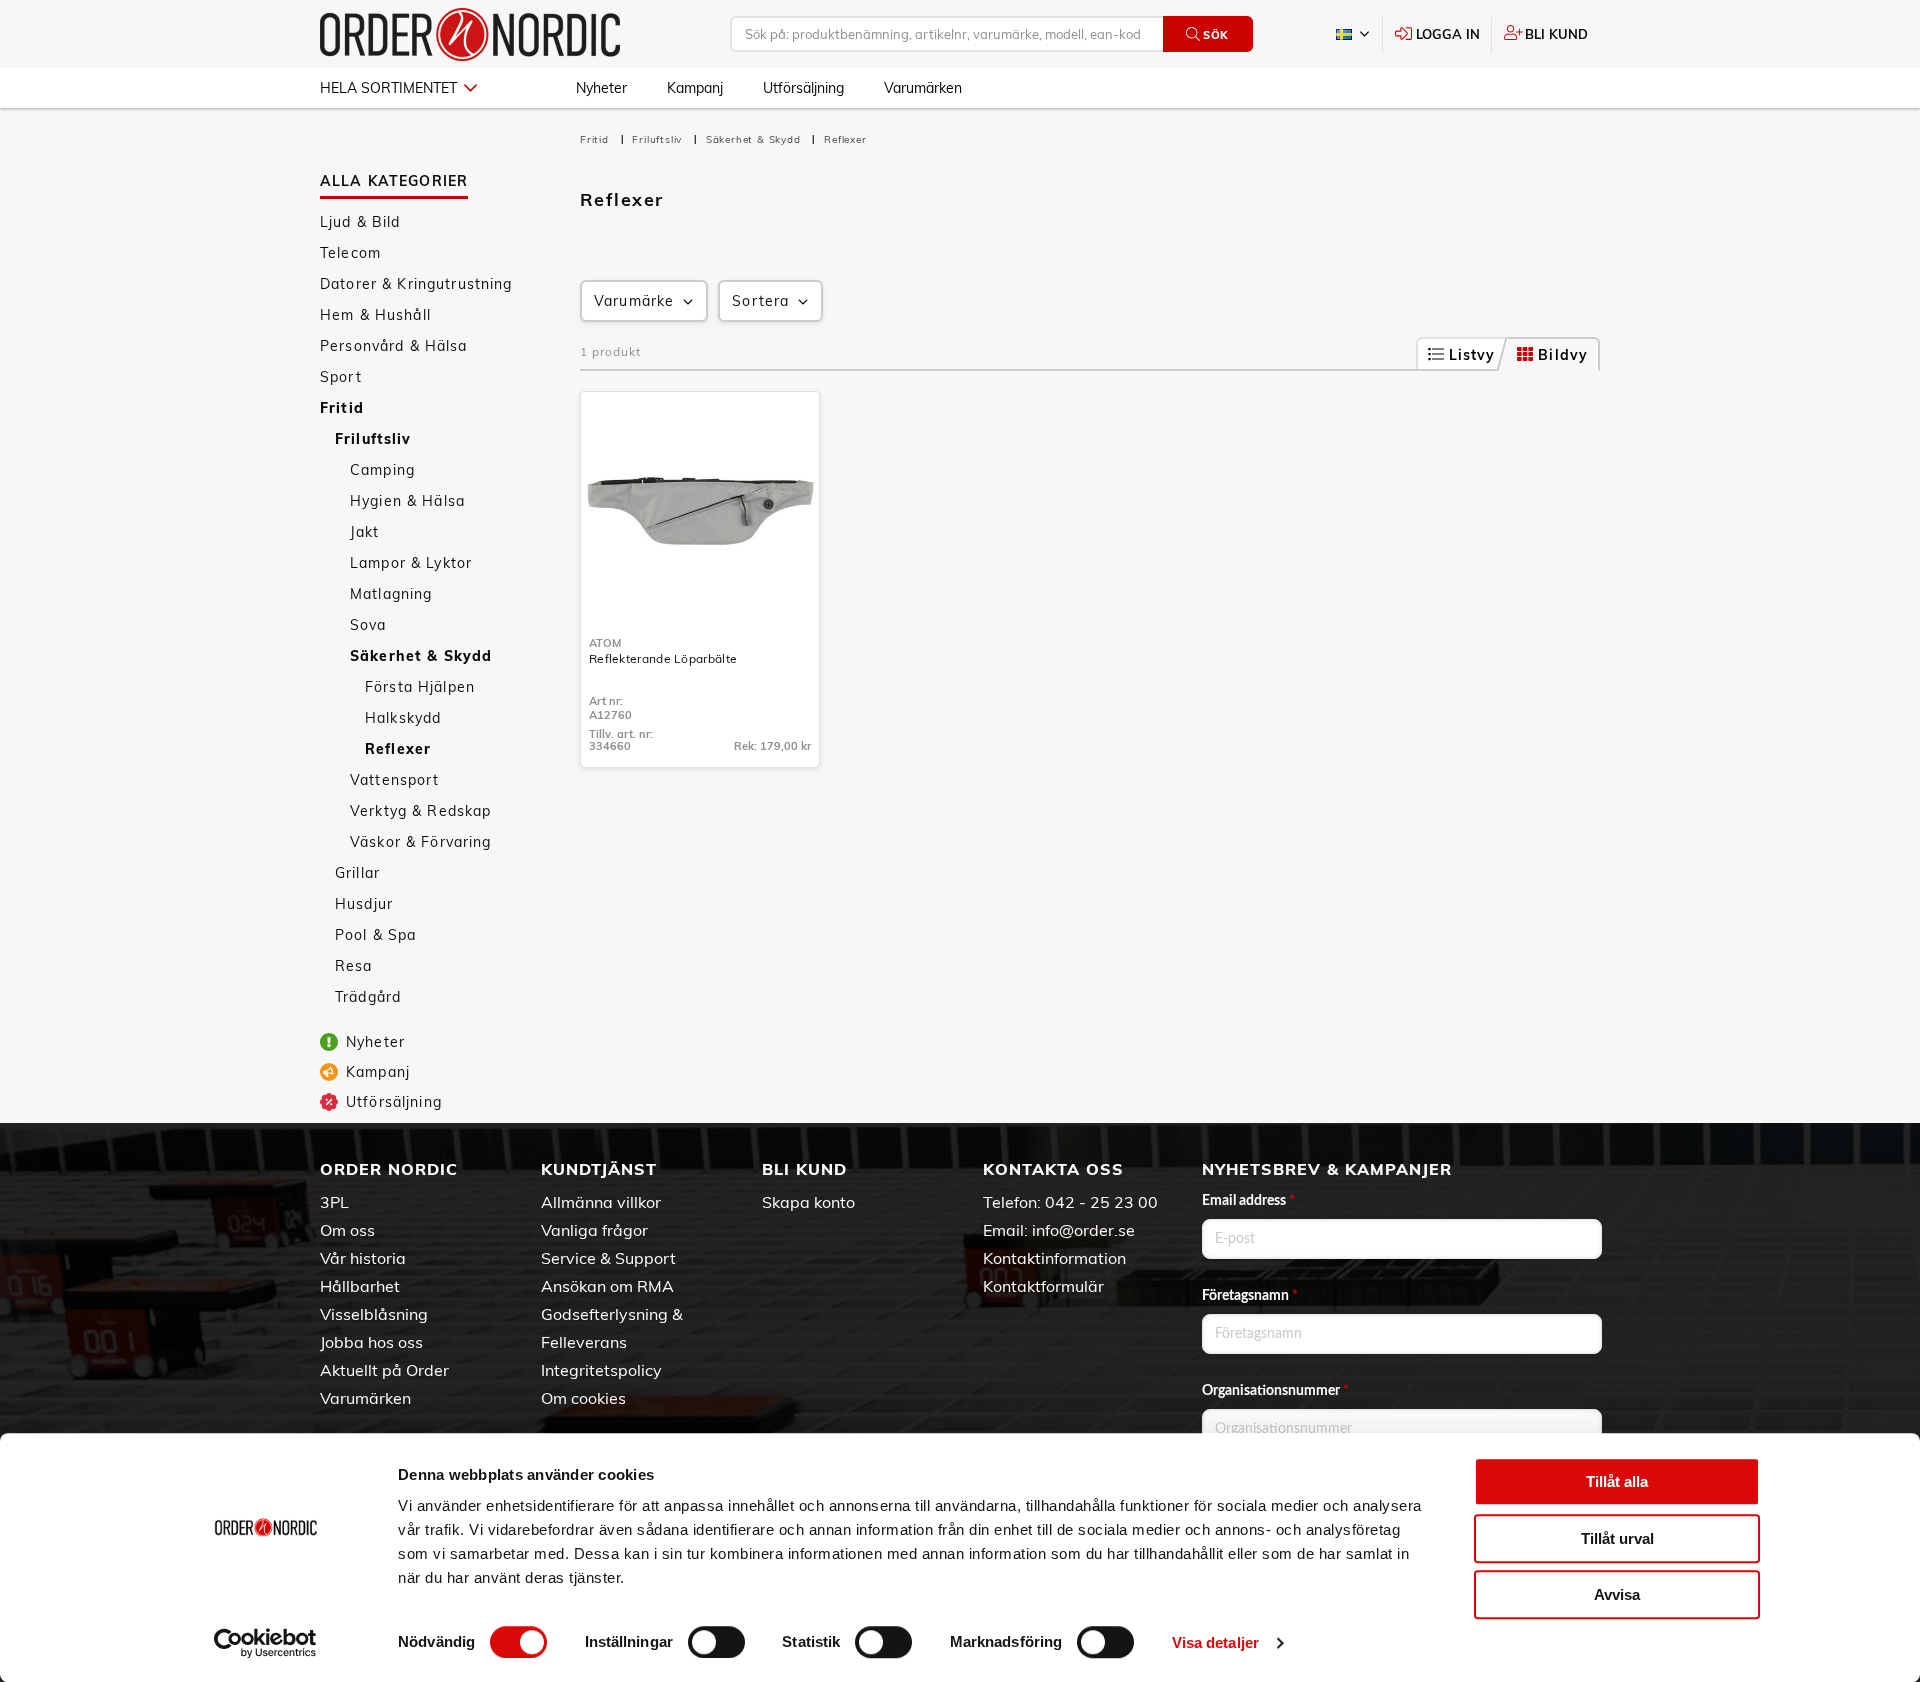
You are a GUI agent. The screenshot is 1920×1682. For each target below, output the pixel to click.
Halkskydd (403, 718)
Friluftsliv (373, 439)
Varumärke (634, 301)
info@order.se (1083, 1230)
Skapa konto (808, 1202)
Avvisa (1617, 1594)
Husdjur (364, 904)
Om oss (347, 1230)
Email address (1248, 1201)
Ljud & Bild (360, 222)
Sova (368, 625)
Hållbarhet (360, 1286)
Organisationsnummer (1275, 1391)
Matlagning (391, 594)
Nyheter (601, 88)
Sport (341, 377)
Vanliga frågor (594, 1230)
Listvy (1472, 355)
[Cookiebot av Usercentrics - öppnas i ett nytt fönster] (265, 1643)
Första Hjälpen (420, 687)
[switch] (716, 1642)
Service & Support (608, 1258)
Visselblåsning (374, 1314)
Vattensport (395, 780)
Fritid (342, 408)
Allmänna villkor (601, 1202)
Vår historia (363, 1258)
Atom (605, 643)
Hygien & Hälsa (407, 501)
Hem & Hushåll (375, 315)
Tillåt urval (1617, 1538)
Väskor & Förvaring (421, 842)
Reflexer (398, 749)
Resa (354, 966)
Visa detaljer (1215, 1642)
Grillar (357, 873)
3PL (334, 1202)
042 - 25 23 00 (1101, 1202)
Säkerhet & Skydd (421, 656)
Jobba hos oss (371, 1342)
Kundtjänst (599, 1169)
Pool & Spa (375, 935)
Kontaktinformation (1054, 1258)
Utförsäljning (803, 88)
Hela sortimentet (388, 88)
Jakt (365, 532)
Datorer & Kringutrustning (416, 284)
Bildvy (1563, 355)
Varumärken (923, 88)
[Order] (470, 34)
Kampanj (695, 88)
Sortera (760, 301)
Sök (1216, 35)
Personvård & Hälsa (394, 346)
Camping (382, 470)
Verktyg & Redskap (420, 811)
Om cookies (583, 1398)
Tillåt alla (1617, 1481)
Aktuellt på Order (384, 1370)
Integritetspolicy (601, 1370)
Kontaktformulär (1043, 1286)
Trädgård (368, 997)
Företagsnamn (1250, 1296)
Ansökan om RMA (607, 1286)
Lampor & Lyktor (411, 563)
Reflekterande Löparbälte (663, 658)
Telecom (350, 253)
